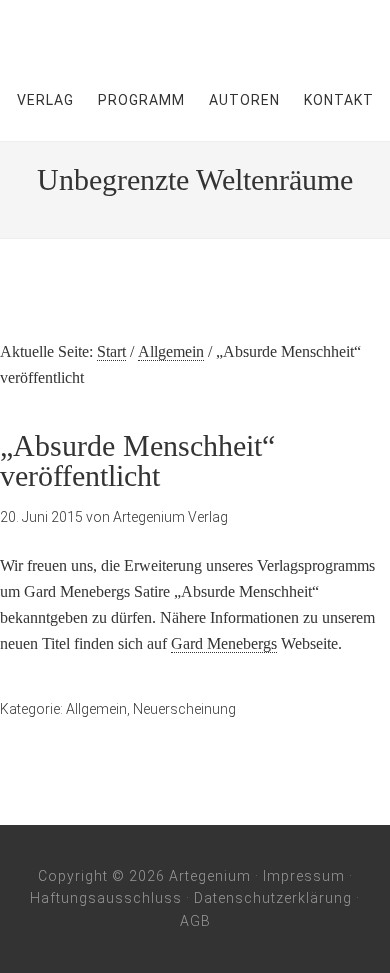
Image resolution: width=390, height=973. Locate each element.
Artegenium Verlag (195, 30)
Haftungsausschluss (106, 898)
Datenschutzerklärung (273, 898)
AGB (195, 921)
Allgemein (96, 709)
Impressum (304, 876)
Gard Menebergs (224, 643)
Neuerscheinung (184, 709)
